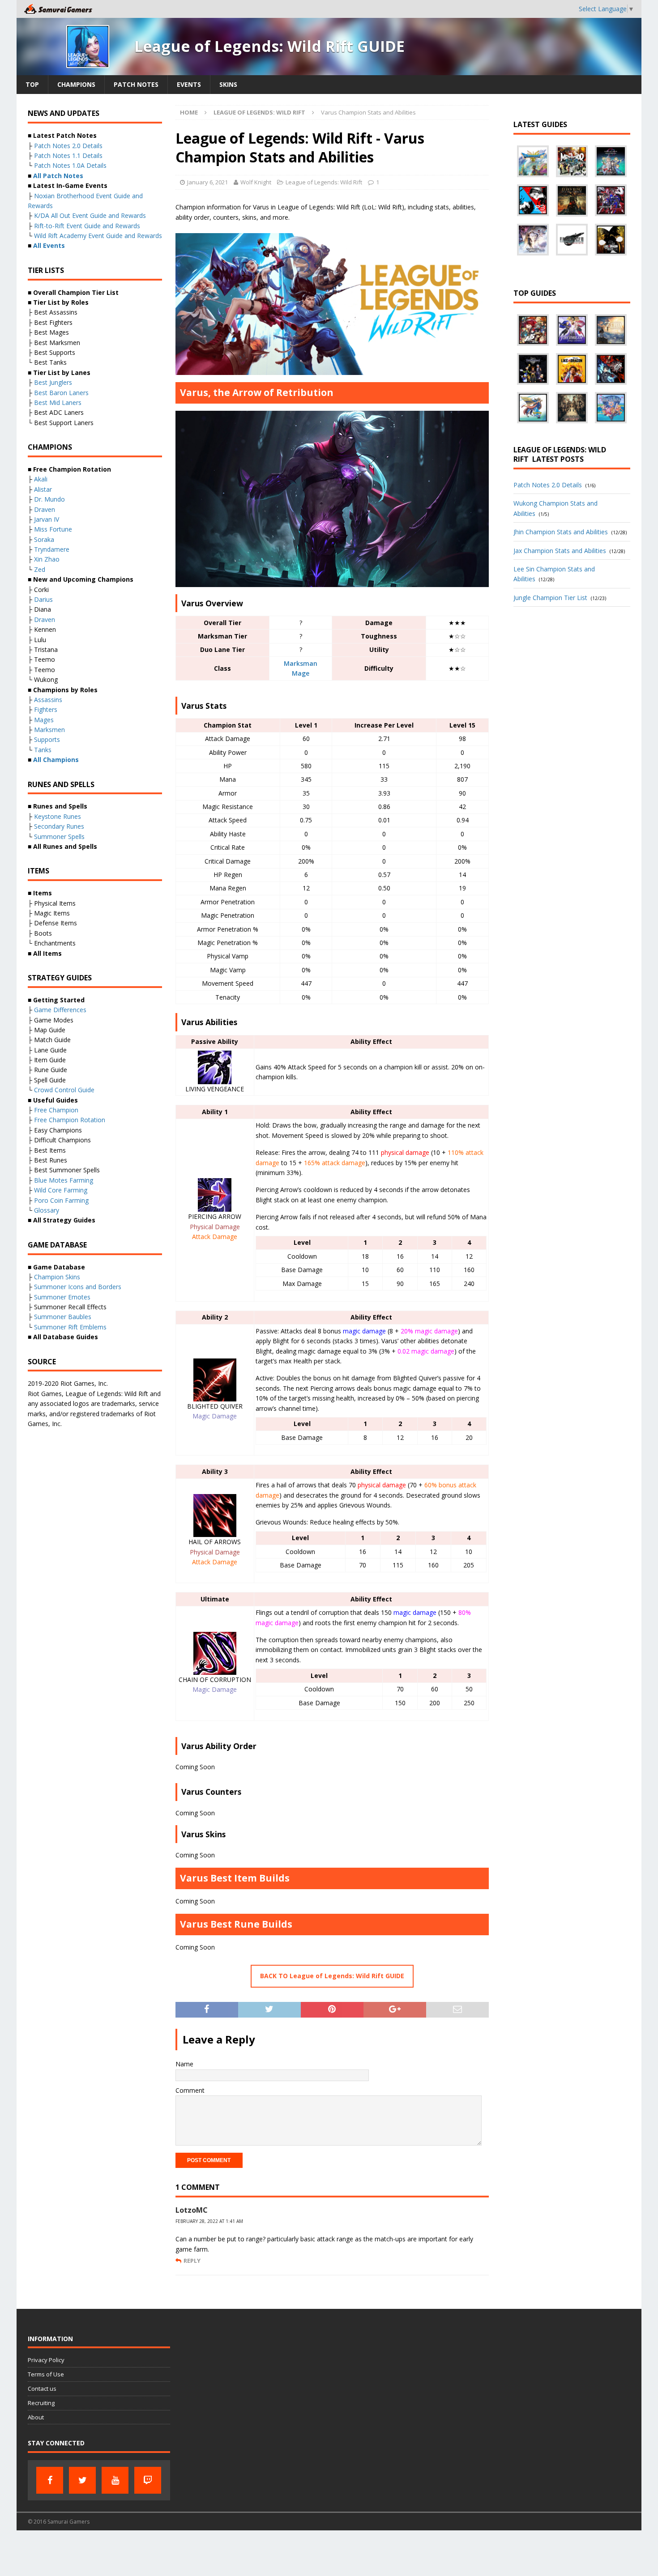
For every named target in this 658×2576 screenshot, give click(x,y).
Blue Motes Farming (64, 1180)
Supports (47, 739)
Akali (41, 479)
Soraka (44, 539)
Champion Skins (57, 1277)
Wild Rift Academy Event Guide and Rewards (98, 236)
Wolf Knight (256, 182)
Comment (190, 2090)
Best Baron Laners (61, 393)
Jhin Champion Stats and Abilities (561, 532)
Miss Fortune (53, 529)
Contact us (42, 2389)
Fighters (46, 709)
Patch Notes (136, 84)
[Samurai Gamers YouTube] (115, 2480)
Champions (76, 84)
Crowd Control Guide (64, 1090)
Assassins (48, 700)
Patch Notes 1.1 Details (68, 155)
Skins (228, 84)
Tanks (43, 750)
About (36, 2417)
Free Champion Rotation (70, 1120)
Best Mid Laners (58, 402)
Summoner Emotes (62, 1297)
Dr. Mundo (49, 499)
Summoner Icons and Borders (78, 1287)
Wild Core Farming (61, 1190)
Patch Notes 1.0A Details (70, 165)
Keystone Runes (58, 816)
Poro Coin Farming (61, 1200)
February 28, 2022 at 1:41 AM (209, 2221)
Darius (43, 599)
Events (189, 84)
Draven (45, 509)
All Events (49, 245)
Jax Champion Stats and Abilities (560, 551)
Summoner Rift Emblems (70, 1327)
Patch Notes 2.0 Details (68, 146)
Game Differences (60, 1010)
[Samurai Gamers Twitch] (148, 2480)
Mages (44, 720)
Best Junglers (53, 382)
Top (32, 84)
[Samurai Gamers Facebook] (50, 2480)
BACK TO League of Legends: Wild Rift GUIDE (332, 1976)
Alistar (43, 489)
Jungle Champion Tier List (550, 598)
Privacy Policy (46, 2360)
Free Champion (56, 1110)
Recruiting (41, 2403)
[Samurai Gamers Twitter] (82, 2480)
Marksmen (49, 730)
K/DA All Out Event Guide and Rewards (90, 215)
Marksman (301, 663)
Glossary (47, 1210)
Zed (40, 569)
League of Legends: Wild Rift (324, 182)
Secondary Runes (59, 826)
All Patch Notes (58, 176)
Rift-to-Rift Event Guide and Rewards (87, 226)
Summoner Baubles (63, 1317)
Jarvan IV (47, 519)
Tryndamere (52, 549)
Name (184, 2064)
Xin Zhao (47, 559)
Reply (192, 2261)
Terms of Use (46, 2374)
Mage (301, 673)
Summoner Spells (59, 837)
